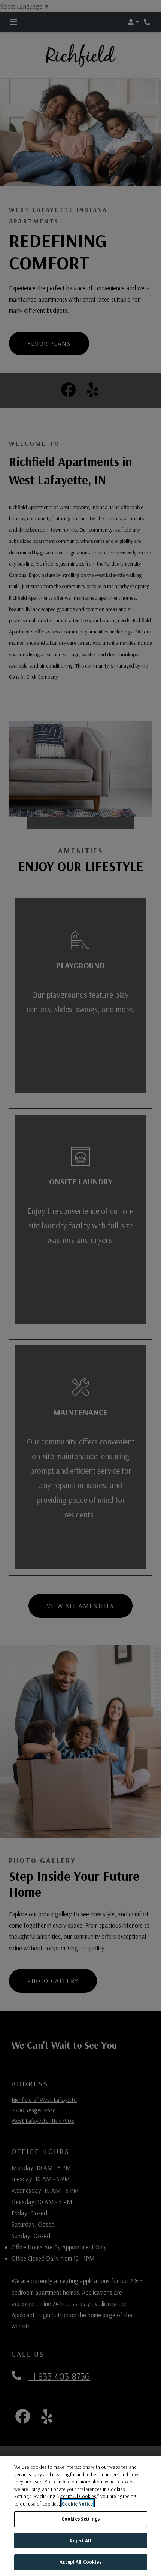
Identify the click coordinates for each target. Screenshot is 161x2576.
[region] (80, 2516)
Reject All (80, 2540)
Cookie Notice (77, 2504)
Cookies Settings (80, 2519)
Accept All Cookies (80, 2562)
